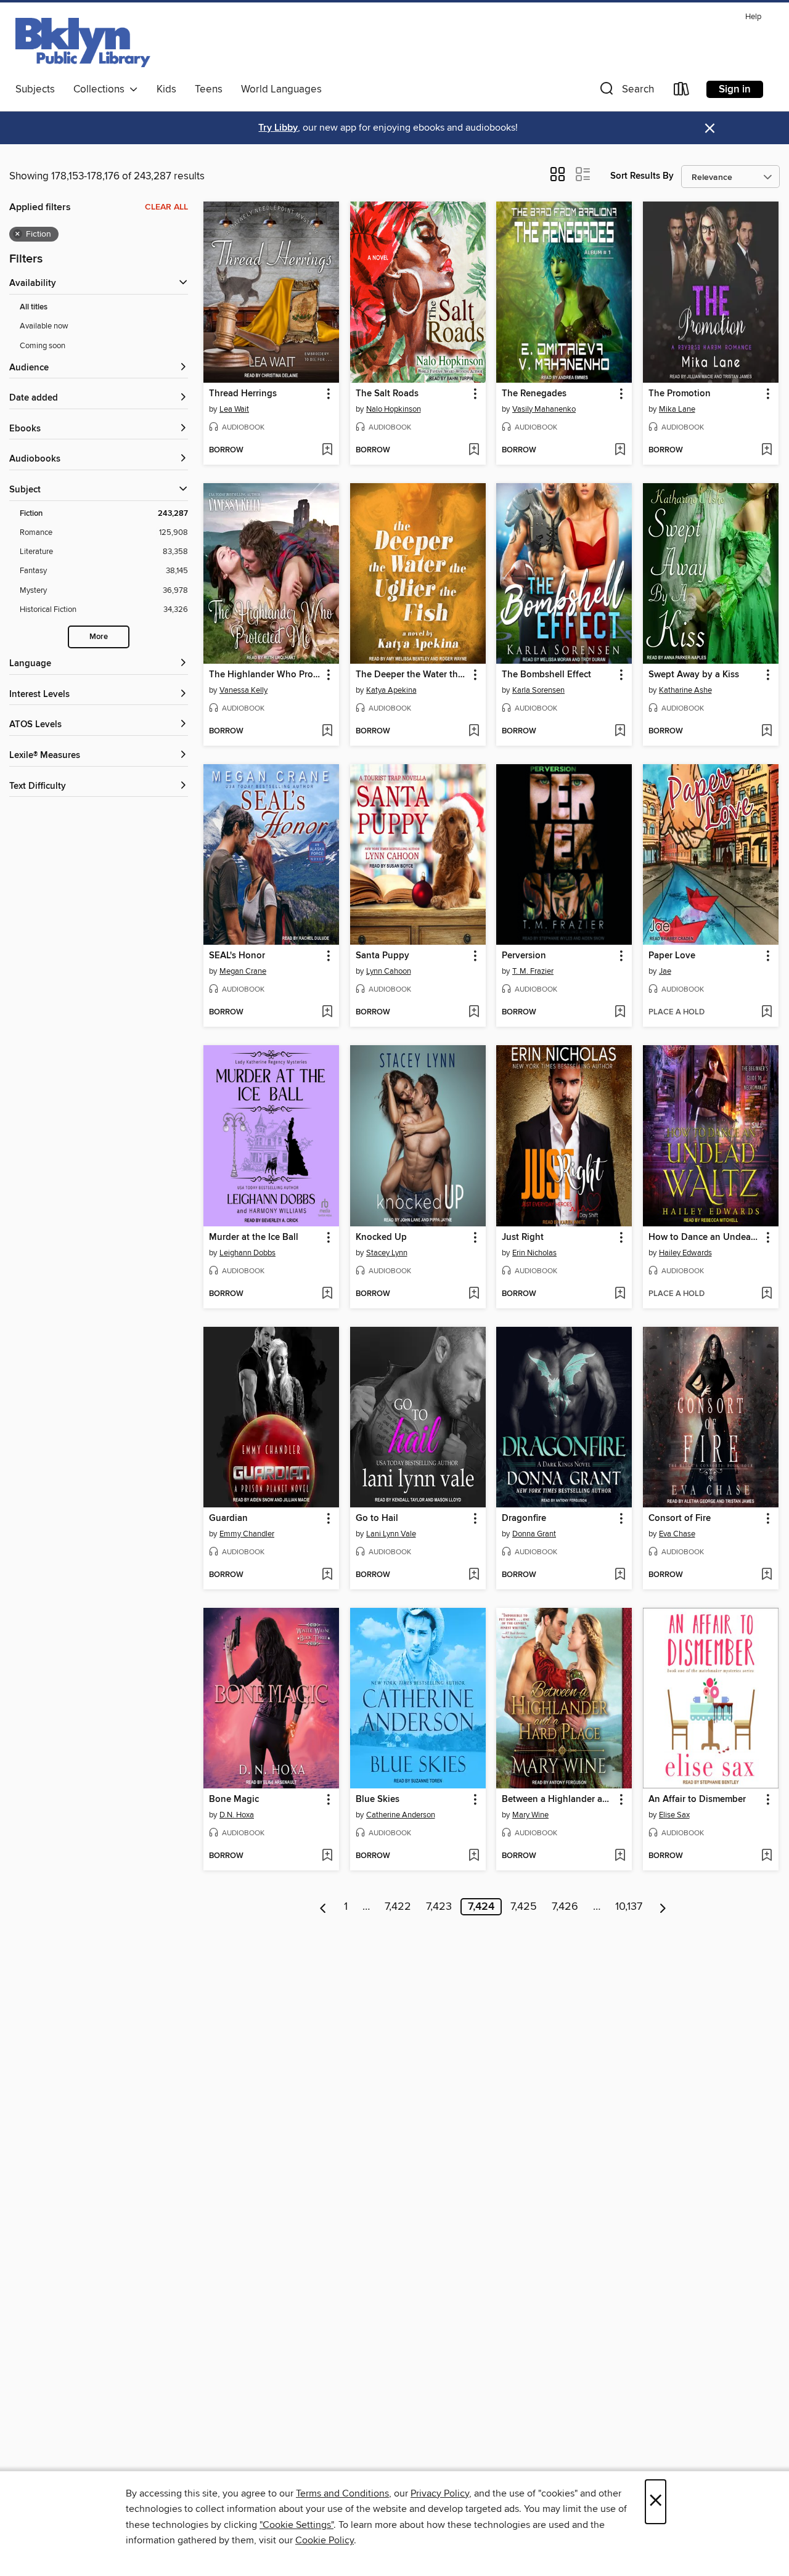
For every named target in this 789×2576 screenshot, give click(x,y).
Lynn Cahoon (389, 971)
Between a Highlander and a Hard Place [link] (558, 1800)
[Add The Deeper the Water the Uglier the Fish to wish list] (474, 732)
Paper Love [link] (672, 956)
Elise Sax (674, 1815)
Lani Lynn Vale (391, 1534)
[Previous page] (323, 1907)
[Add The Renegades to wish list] (620, 450)
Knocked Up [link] (381, 1237)
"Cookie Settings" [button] (296, 2525)
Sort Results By (642, 176)
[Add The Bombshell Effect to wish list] (620, 732)
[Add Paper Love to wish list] (767, 1013)
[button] (626, 92)
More (99, 637)
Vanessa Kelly (243, 690)
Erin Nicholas (534, 1253)
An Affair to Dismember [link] (697, 1800)
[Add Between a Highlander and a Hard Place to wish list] (620, 1856)
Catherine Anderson (401, 1815)
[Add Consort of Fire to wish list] (767, 1575)
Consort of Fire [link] (680, 1518)
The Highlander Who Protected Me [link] (265, 675)
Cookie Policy (325, 2540)
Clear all (166, 207)
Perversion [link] (524, 956)
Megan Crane (243, 971)
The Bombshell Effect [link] (546, 675)
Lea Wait (234, 409)
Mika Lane (677, 409)
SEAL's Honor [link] (237, 956)
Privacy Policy (440, 2493)
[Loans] (682, 92)
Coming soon (43, 346)
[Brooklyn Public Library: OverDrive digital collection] (83, 43)
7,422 (398, 1907)
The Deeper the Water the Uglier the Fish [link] (412, 675)
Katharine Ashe (685, 690)
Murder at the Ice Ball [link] (254, 1237)
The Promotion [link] (680, 394)
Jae (665, 971)
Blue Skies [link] (378, 1800)
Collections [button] (101, 89)
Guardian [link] (228, 1518)
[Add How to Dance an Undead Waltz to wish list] (767, 1294)
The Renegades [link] (534, 394)
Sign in (735, 89)
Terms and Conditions (342, 2493)
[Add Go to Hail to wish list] (474, 1575)
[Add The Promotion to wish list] (767, 450)
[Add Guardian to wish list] (327, 1575)
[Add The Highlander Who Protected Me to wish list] (327, 732)
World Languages (281, 89)
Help (753, 17)
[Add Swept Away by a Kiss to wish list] (767, 732)
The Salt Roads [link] (387, 394)
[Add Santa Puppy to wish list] (474, 1013)
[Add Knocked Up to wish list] (474, 1294)
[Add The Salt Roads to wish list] (474, 450)
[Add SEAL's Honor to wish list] (327, 1013)
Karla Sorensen (538, 690)
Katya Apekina (391, 690)
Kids (166, 89)
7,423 (439, 1907)
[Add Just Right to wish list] (620, 1294)
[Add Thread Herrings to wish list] (327, 450)
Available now (44, 326)
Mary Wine (530, 1815)
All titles (34, 307)
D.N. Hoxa (237, 1815)
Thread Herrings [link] (243, 394)
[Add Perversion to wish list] (620, 1013)
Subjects (35, 89)
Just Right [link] (523, 1237)
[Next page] (663, 1907)
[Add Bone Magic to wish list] (327, 1856)
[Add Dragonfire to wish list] (620, 1575)
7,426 (565, 1907)
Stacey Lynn (387, 1253)
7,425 (524, 1907)
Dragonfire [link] (524, 1518)
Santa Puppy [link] (382, 956)
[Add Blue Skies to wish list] (474, 1856)
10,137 (629, 1907)
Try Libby (278, 128)
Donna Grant (534, 1534)
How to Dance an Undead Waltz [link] (705, 1237)
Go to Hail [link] (377, 1518)
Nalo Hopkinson (394, 409)
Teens (209, 89)
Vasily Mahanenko (544, 409)
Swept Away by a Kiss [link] (694, 675)
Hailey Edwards (685, 1253)
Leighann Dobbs (247, 1253)
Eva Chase (677, 1534)
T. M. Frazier (533, 971)
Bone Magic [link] (234, 1800)
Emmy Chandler (247, 1534)
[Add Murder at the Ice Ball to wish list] (327, 1294)
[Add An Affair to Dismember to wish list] (767, 1856)
